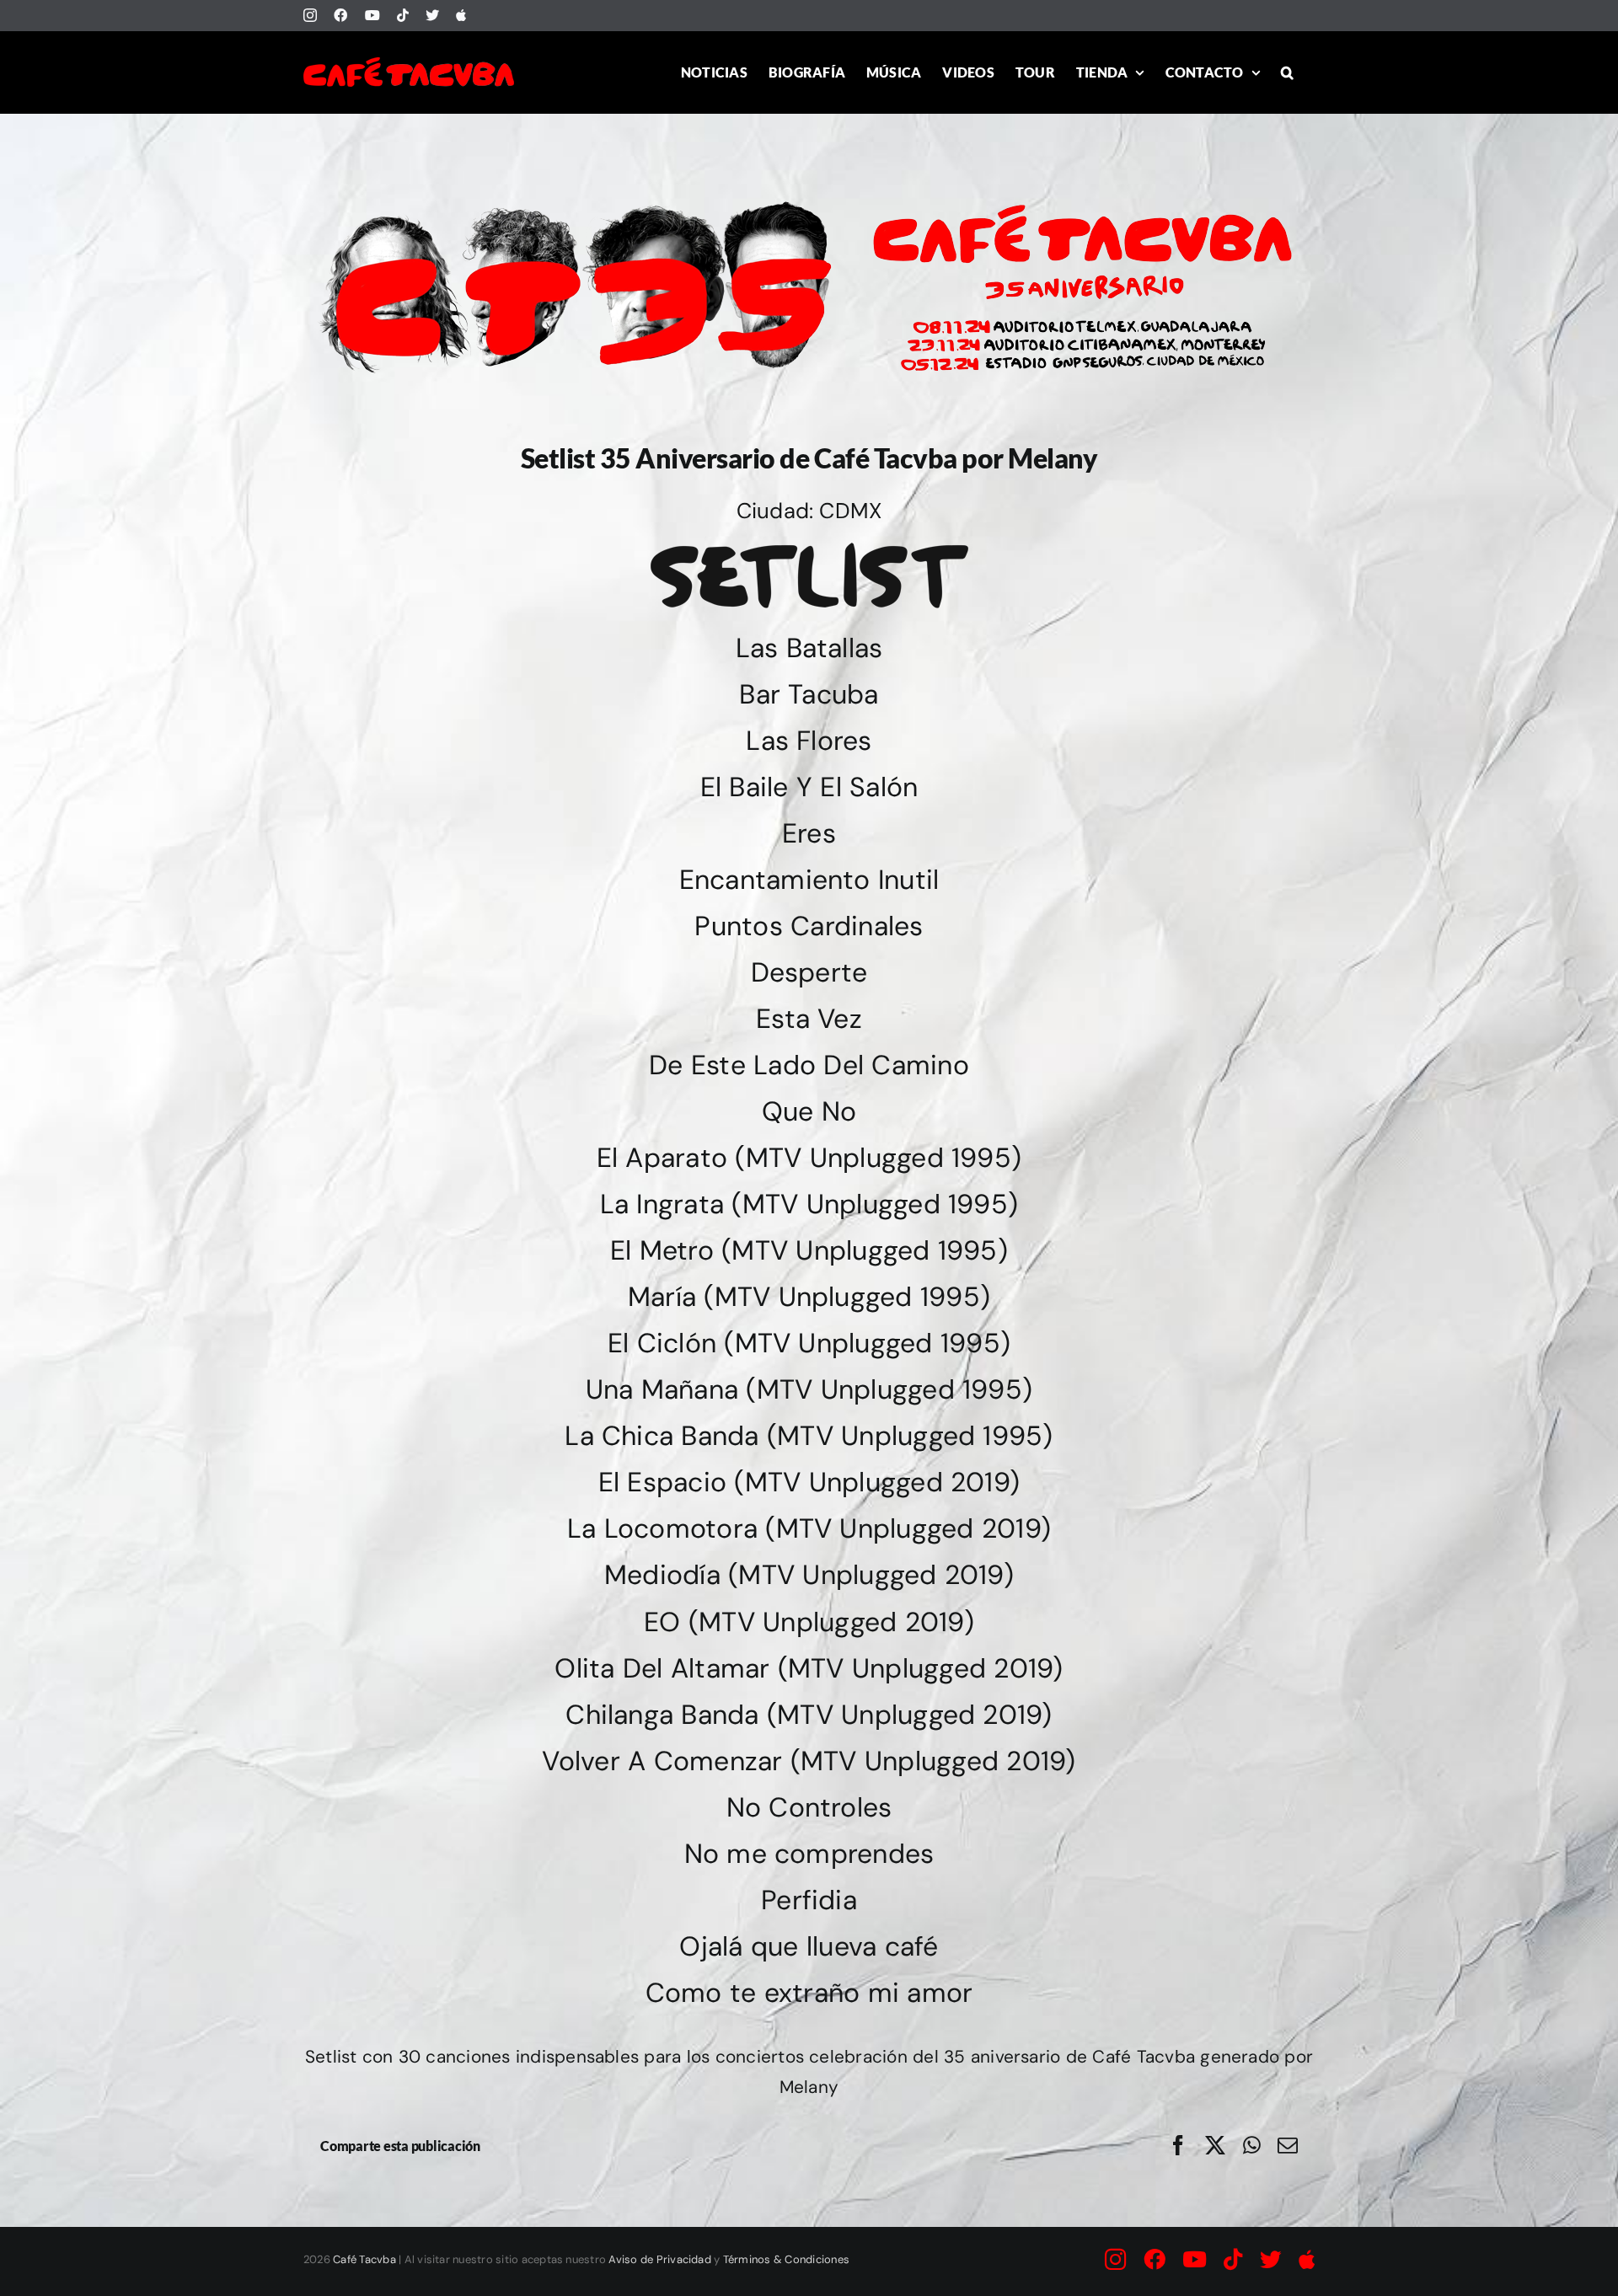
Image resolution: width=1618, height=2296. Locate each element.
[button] (1287, 72)
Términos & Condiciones (786, 2259)
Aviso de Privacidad (660, 2259)
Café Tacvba (364, 2259)
